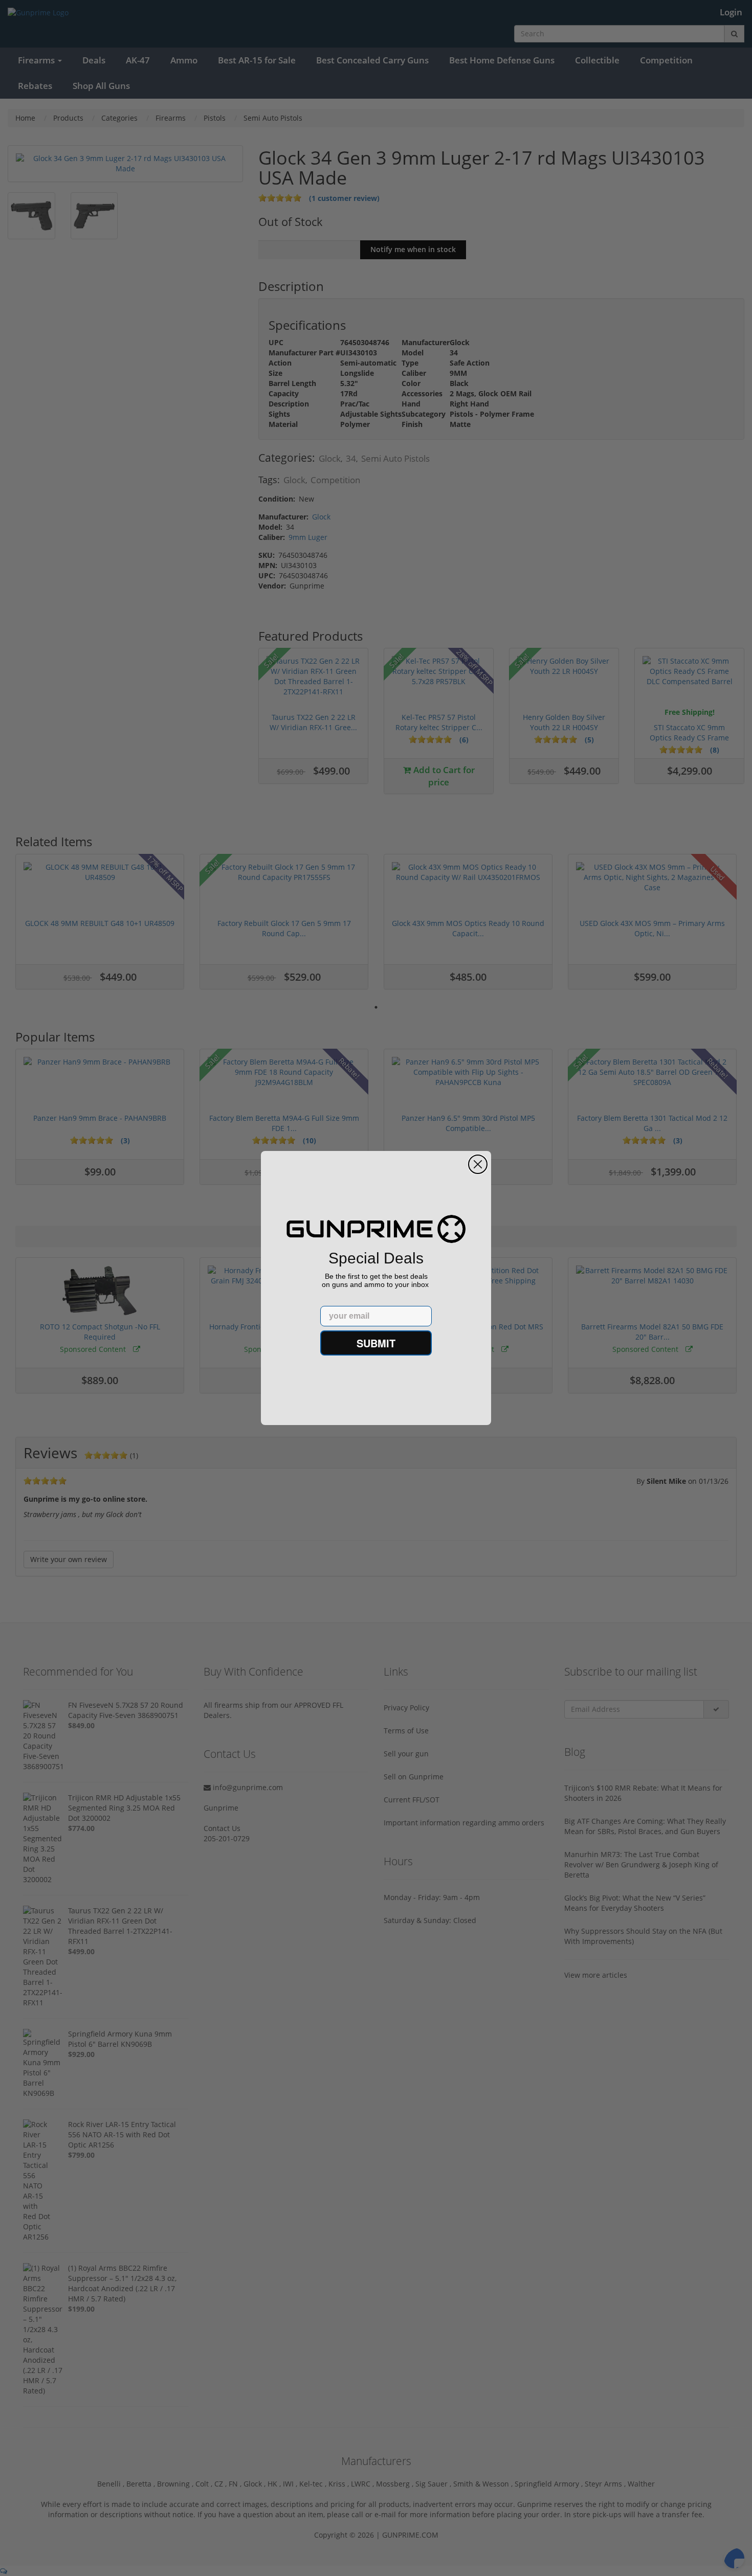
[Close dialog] (478, 1164)
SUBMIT (376, 1343)
